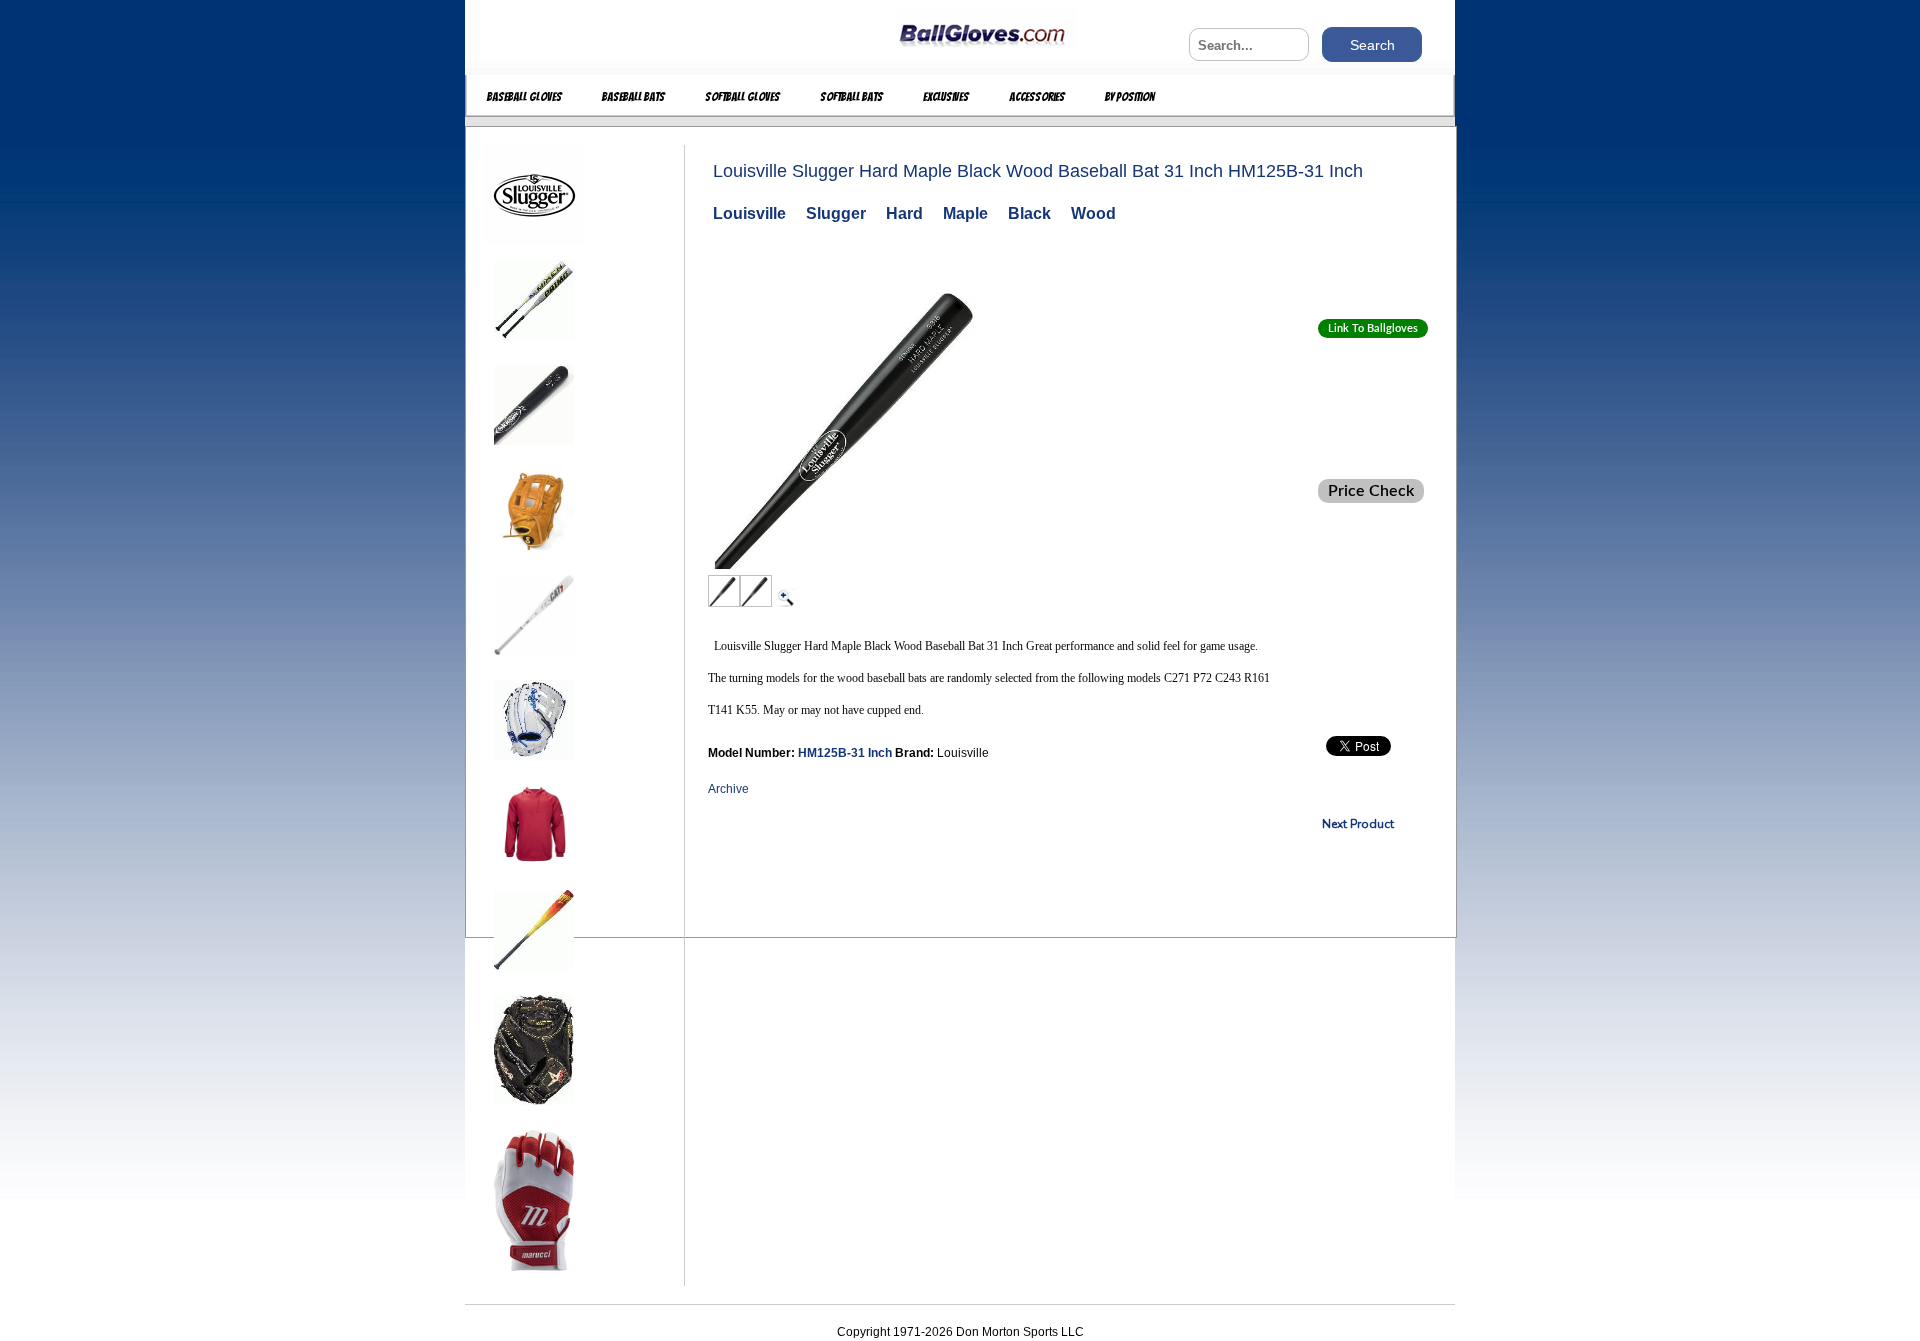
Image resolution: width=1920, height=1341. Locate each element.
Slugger (836, 213)
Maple (965, 213)
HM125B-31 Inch (846, 753)
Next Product (1358, 824)
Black (1029, 213)
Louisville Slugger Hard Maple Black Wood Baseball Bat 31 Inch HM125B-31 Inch (1038, 171)
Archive (728, 789)
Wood (1093, 213)
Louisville (749, 213)
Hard (904, 213)
